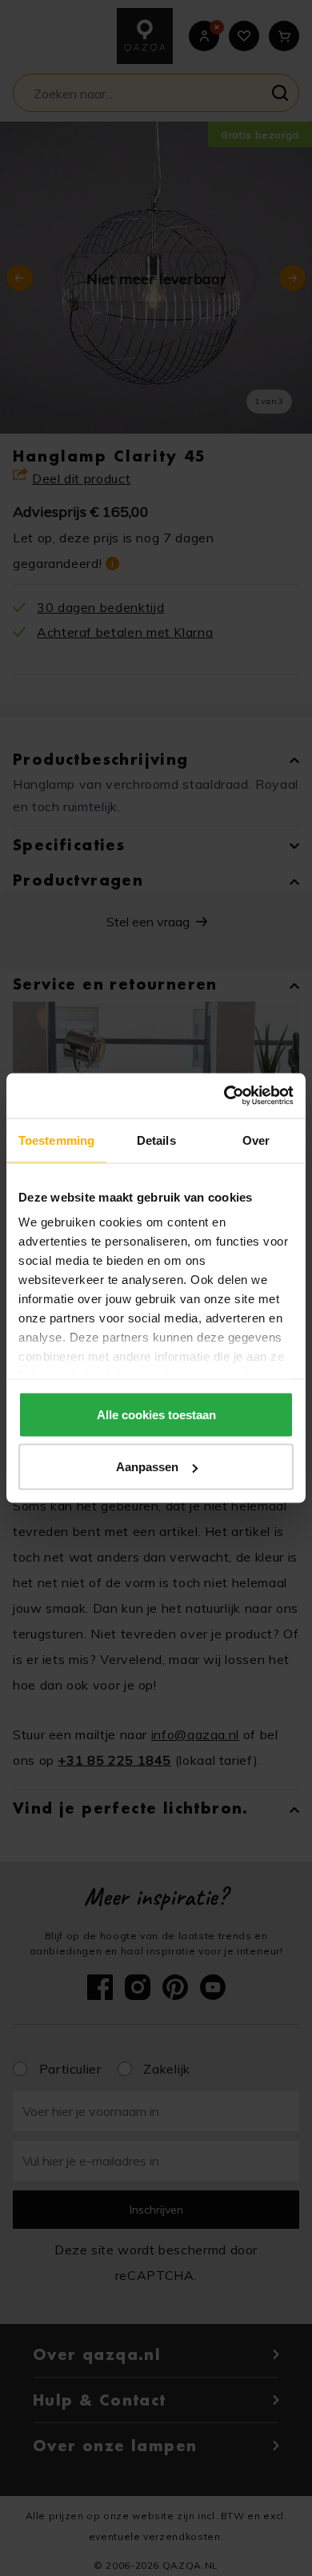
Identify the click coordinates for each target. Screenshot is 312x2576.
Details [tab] (156, 1140)
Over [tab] (256, 1140)
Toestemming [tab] (56, 1140)
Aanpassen (147, 1467)
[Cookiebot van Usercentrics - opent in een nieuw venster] (224, 1096)
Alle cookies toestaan (156, 1414)
